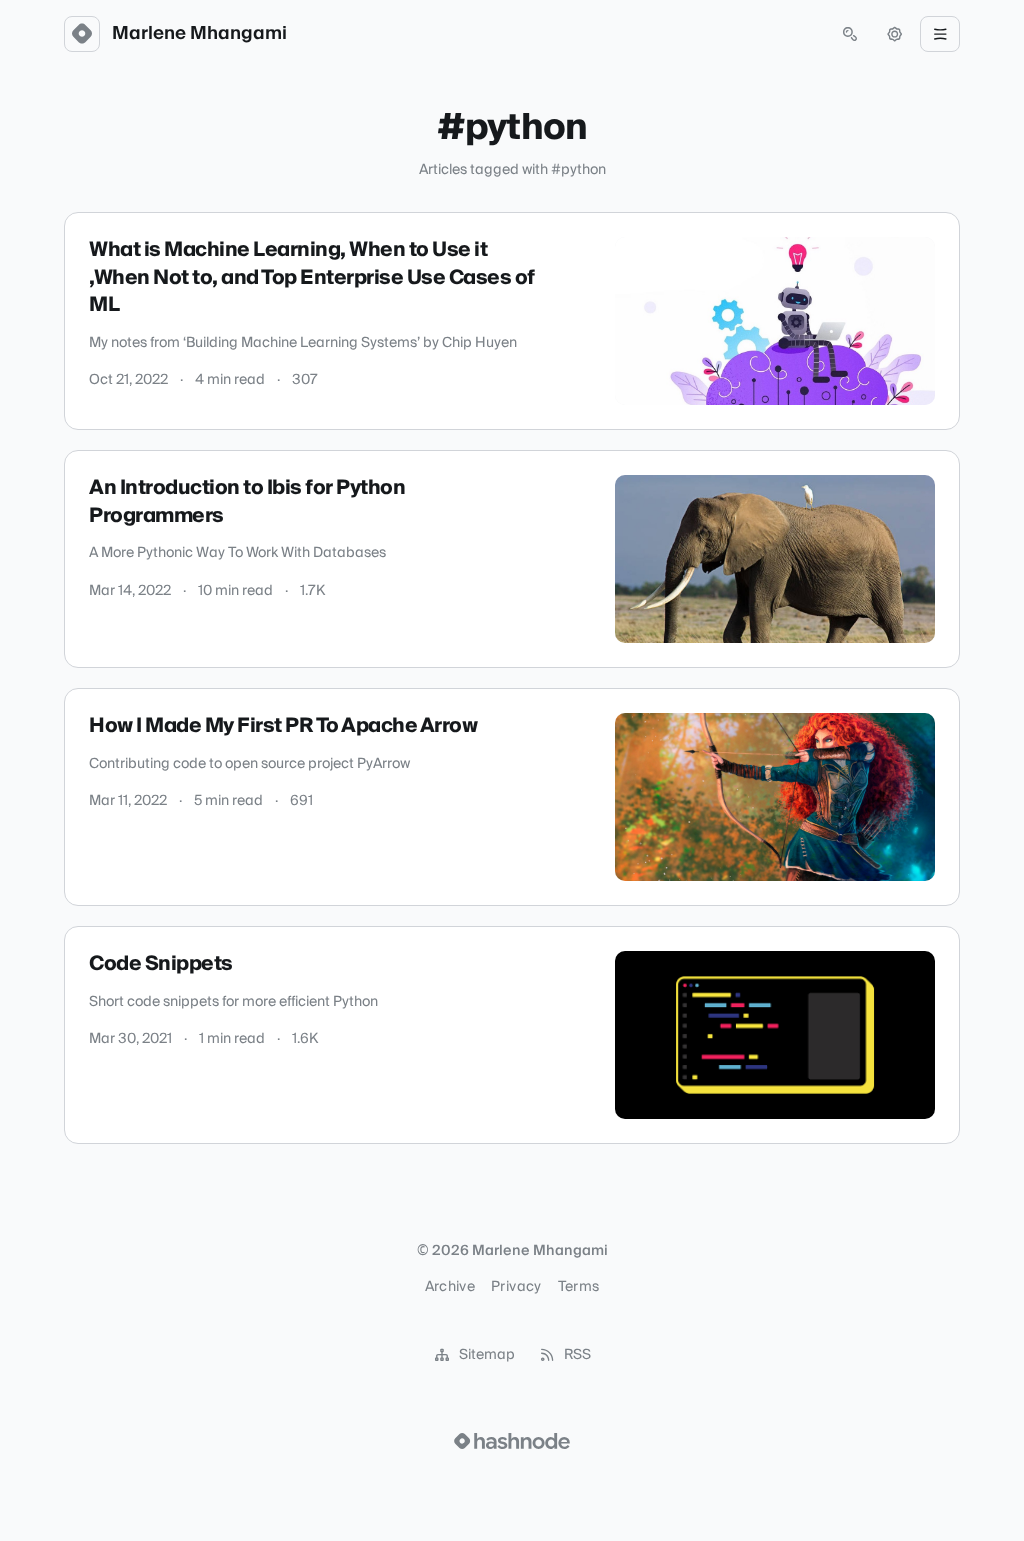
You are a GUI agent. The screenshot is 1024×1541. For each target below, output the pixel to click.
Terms (579, 1287)
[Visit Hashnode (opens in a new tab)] (512, 1441)
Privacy (516, 1287)
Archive (450, 1287)
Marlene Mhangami (199, 34)
